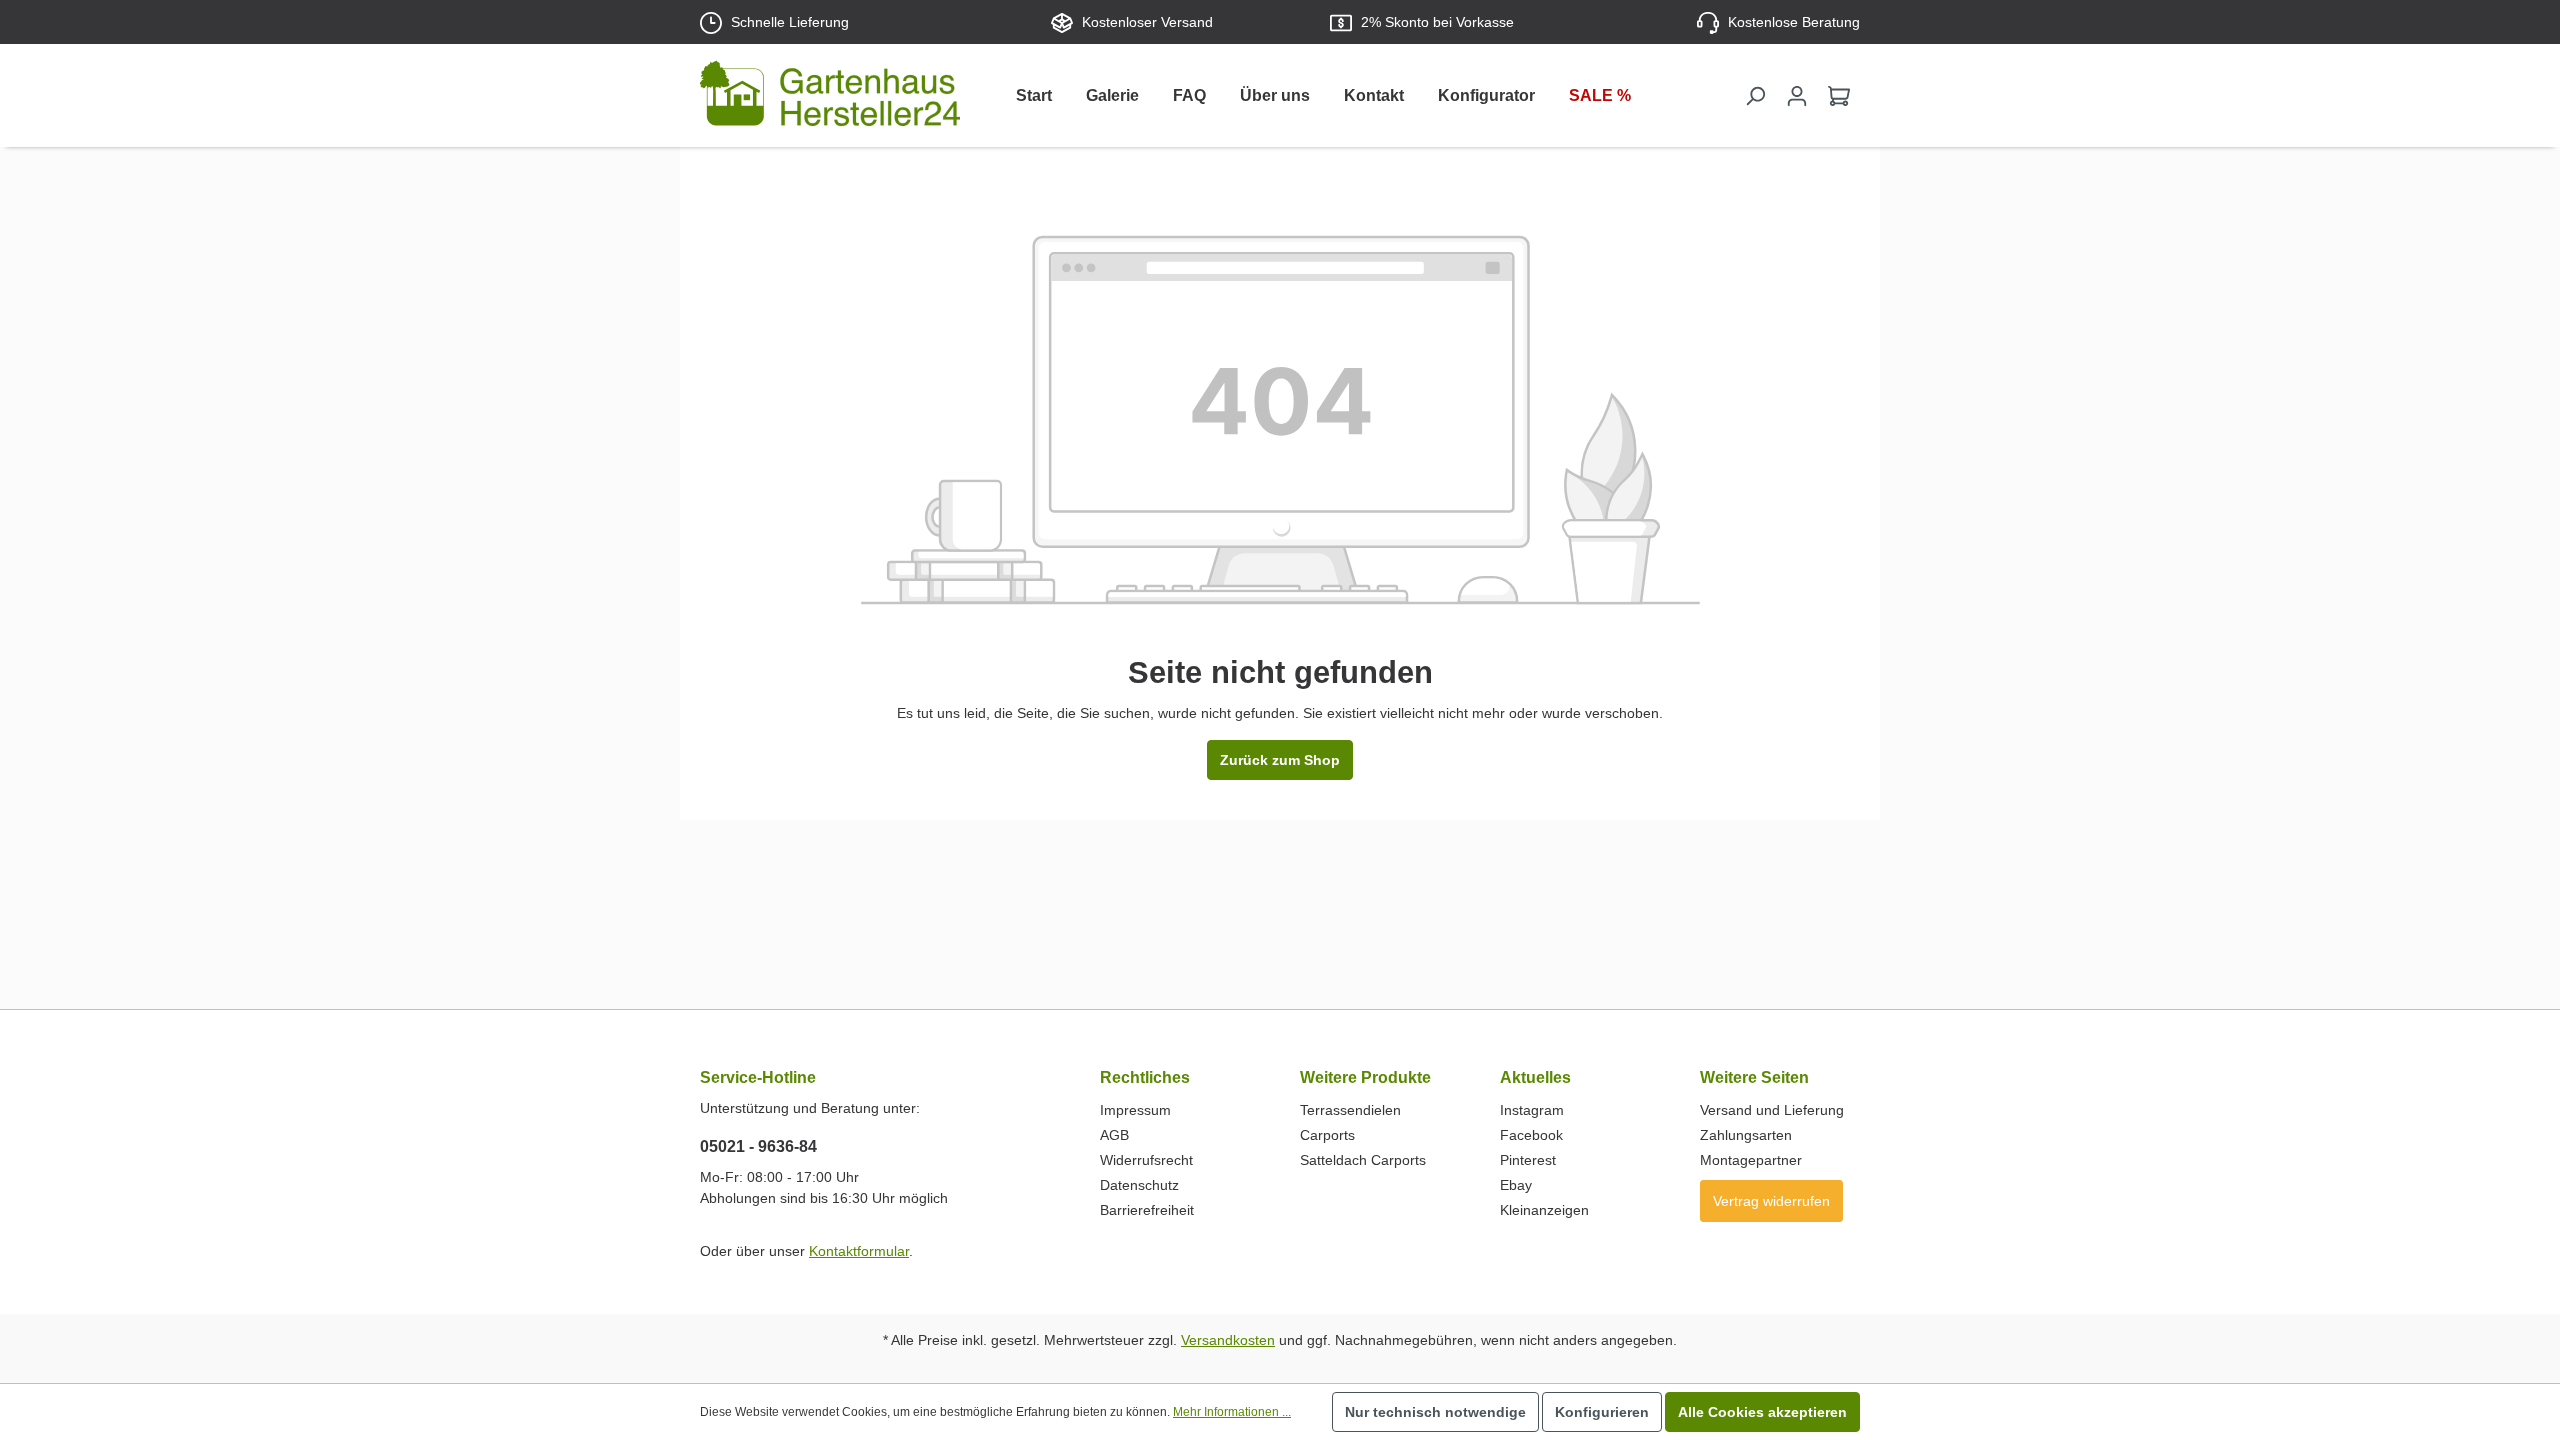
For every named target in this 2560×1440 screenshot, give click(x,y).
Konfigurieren (1602, 1412)
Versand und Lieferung (1772, 1110)
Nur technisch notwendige (1435, 1412)
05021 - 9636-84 (758, 1146)
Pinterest (1528, 1160)
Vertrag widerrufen (1771, 1201)
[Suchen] (1755, 96)
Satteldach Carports (1363, 1160)
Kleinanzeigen (1544, 1210)
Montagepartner (1751, 1160)
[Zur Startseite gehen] (830, 97)
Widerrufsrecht (1146, 1160)
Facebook (1531, 1135)
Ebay (1516, 1185)
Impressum (1135, 1110)
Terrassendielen (1350, 1110)
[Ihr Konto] (1797, 96)
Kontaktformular (859, 1251)
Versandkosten (1228, 1340)
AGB (1114, 1135)
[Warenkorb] (1839, 96)
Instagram (1532, 1110)
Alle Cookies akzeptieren (1762, 1412)
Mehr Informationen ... (1232, 1412)
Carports (1327, 1135)
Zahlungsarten (1746, 1135)
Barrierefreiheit (1147, 1210)
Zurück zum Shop (1280, 760)
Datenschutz (1139, 1185)
